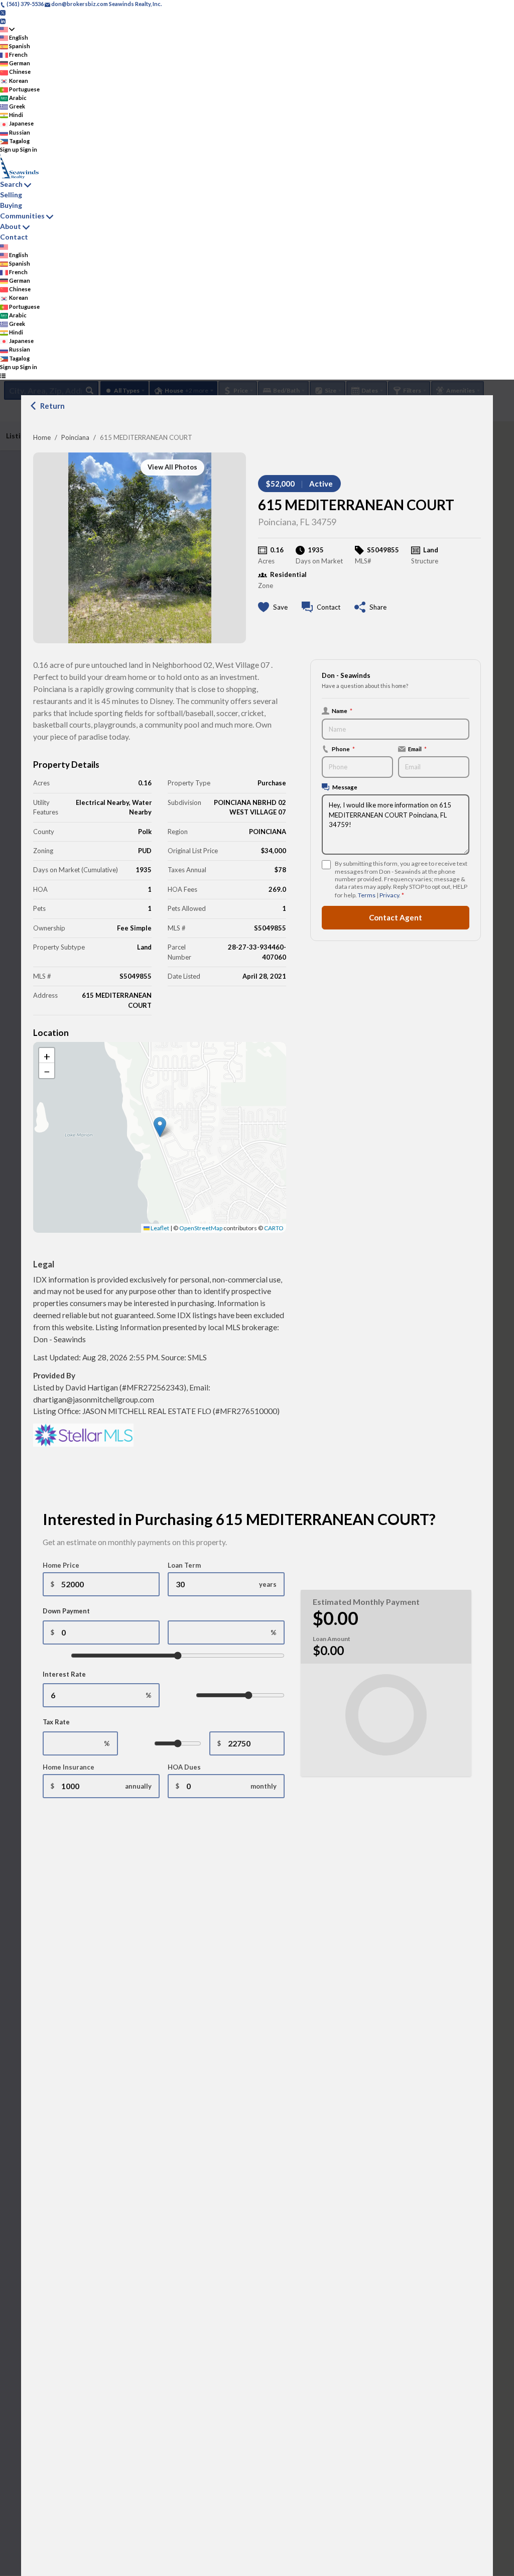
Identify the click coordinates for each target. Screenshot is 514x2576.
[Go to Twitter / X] (3, 12)
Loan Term (184, 1565)
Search (11, 184)
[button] (160, 1127)
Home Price (61, 1565)
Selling (11, 195)
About (11, 226)
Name (342, 711)
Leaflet (159, 1228)
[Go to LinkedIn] (3, 20)
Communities (22, 216)
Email (417, 749)
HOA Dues (184, 1767)
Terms (367, 895)
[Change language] (7, 29)
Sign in (29, 149)
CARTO (274, 1228)
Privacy (389, 895)
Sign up (10, 149)
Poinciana (75, 437)
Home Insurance (69, 1767)
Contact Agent (396, 917)
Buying (11, 205)
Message (345, 787)
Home (42, 437)
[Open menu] (3, 375)
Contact (14, 237)
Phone (343, 749)
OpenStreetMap (201, 1228)
